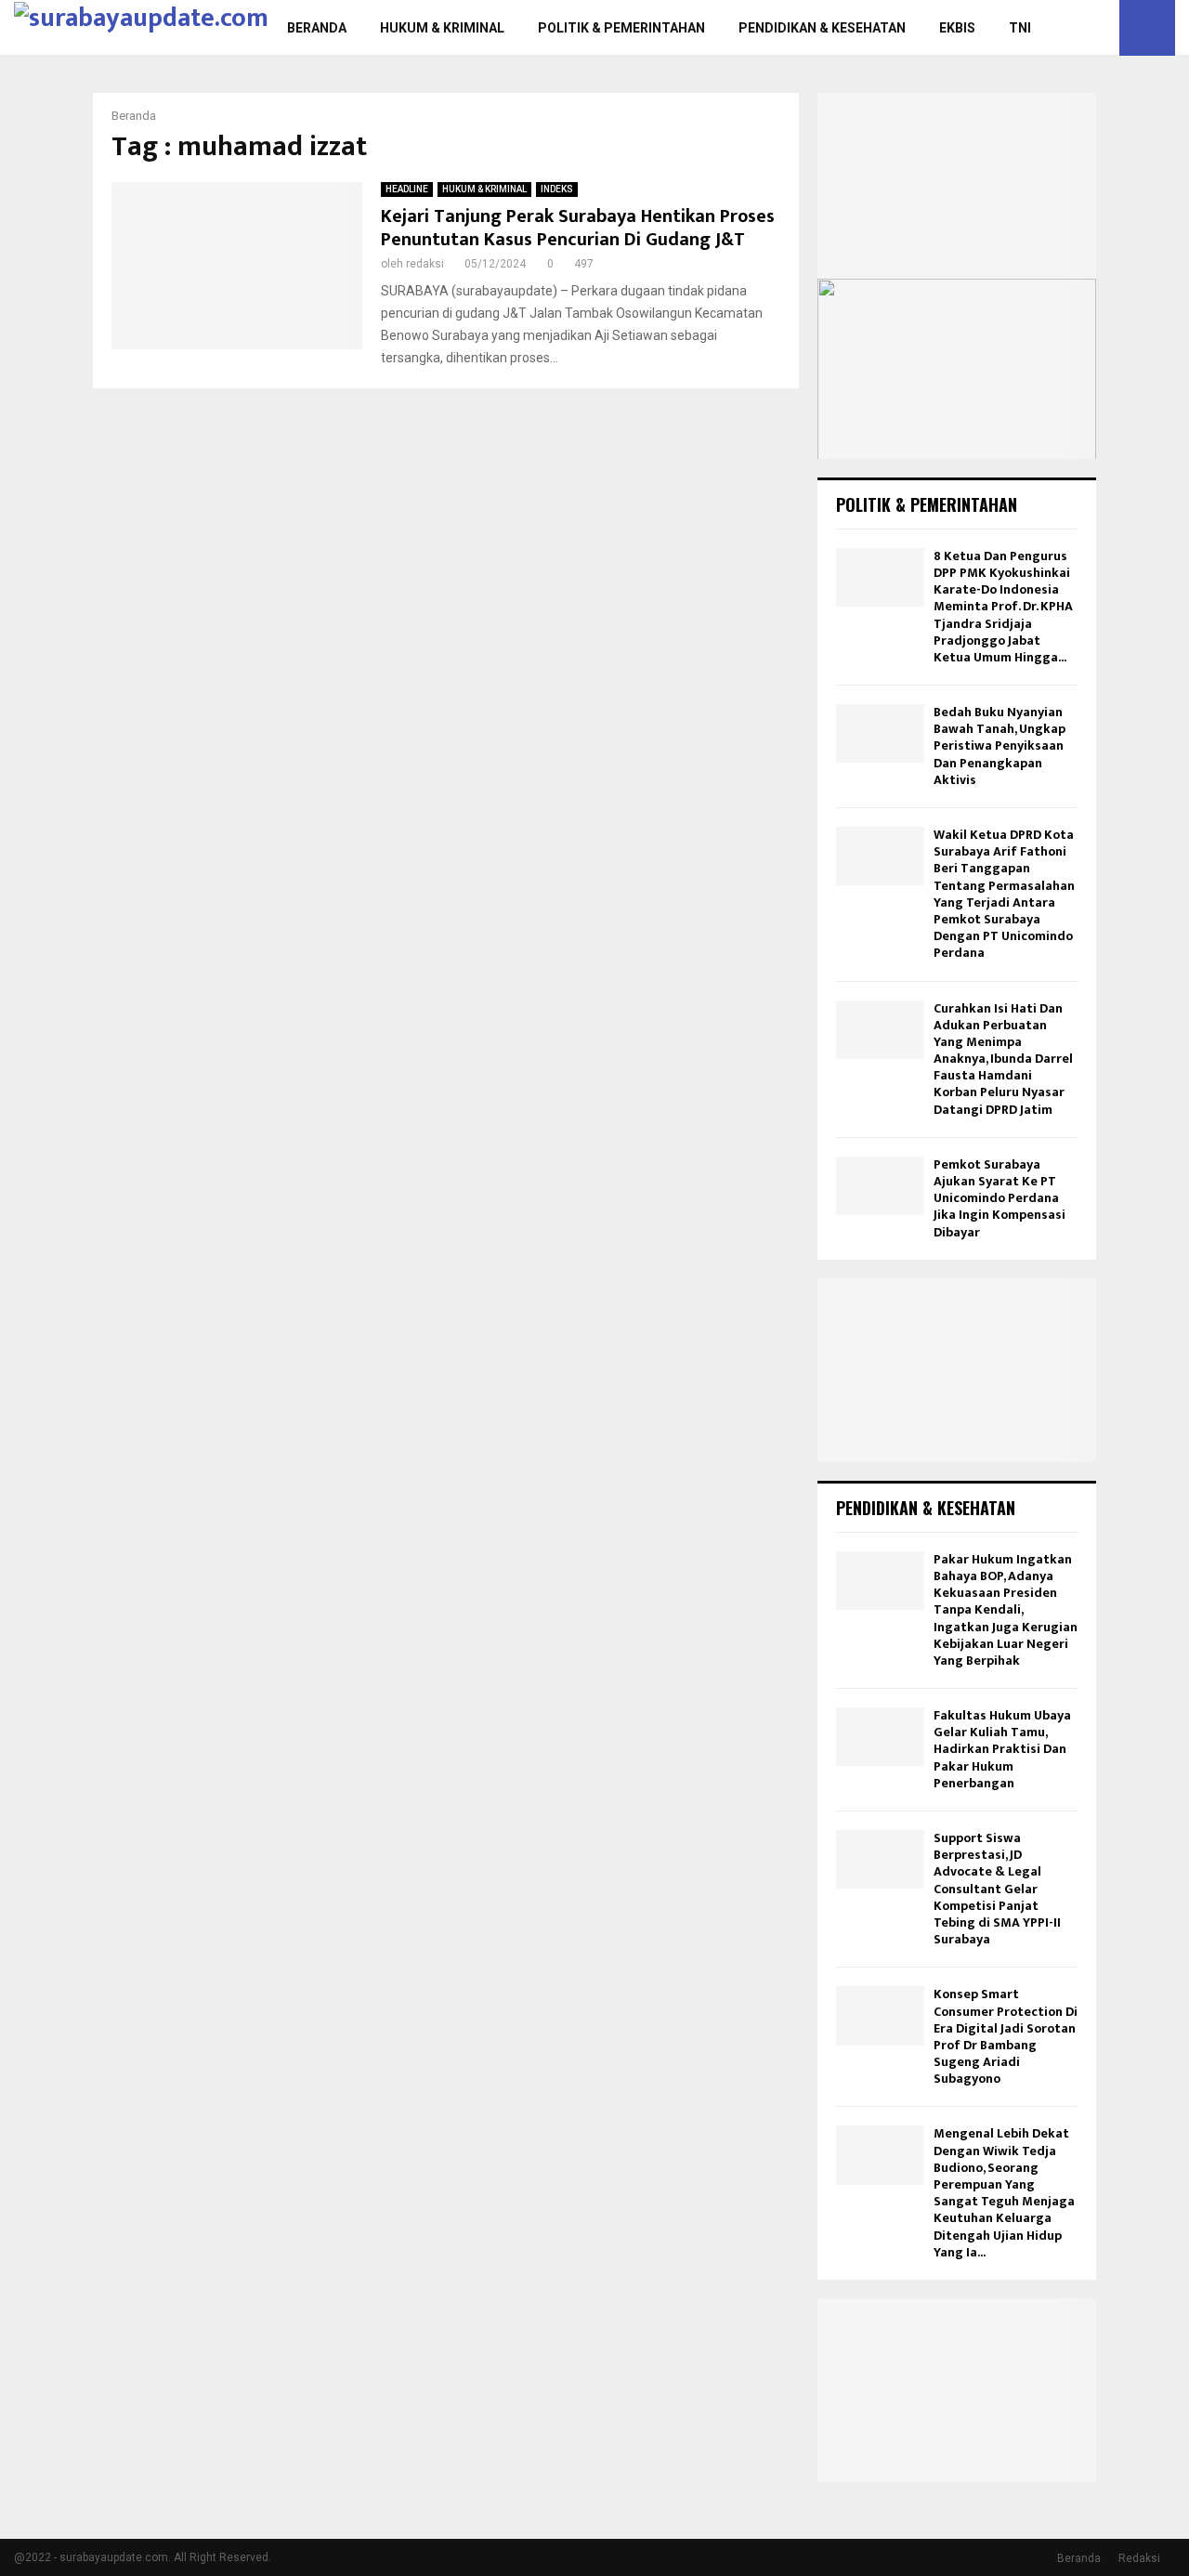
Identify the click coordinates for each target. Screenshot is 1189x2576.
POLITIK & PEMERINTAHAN (621, 28)
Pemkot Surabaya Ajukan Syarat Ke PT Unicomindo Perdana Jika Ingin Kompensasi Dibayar (1000, 1198)
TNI (1020, 28)
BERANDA (317, 28)
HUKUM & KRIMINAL (442, 28)
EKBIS (957, 28)
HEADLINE (407, 189)
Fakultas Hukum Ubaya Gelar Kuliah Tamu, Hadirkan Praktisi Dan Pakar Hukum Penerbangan (1002, 1749)
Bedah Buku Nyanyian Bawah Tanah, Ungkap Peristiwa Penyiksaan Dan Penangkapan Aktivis (1000, 746)
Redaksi (1139, 2558)
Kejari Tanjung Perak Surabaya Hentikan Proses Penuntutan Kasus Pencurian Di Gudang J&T (578, 228)
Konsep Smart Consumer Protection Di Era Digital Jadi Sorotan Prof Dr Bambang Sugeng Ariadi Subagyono (1006, 2036)
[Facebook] (1059, 28)
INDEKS (557, 189)
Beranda (1079, 2558)
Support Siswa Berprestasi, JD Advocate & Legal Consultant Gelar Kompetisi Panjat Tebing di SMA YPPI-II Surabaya (997, 1889)
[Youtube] (1100, 28)
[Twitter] (1079, 28)
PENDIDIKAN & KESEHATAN (822, 28)
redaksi (425, 264)
